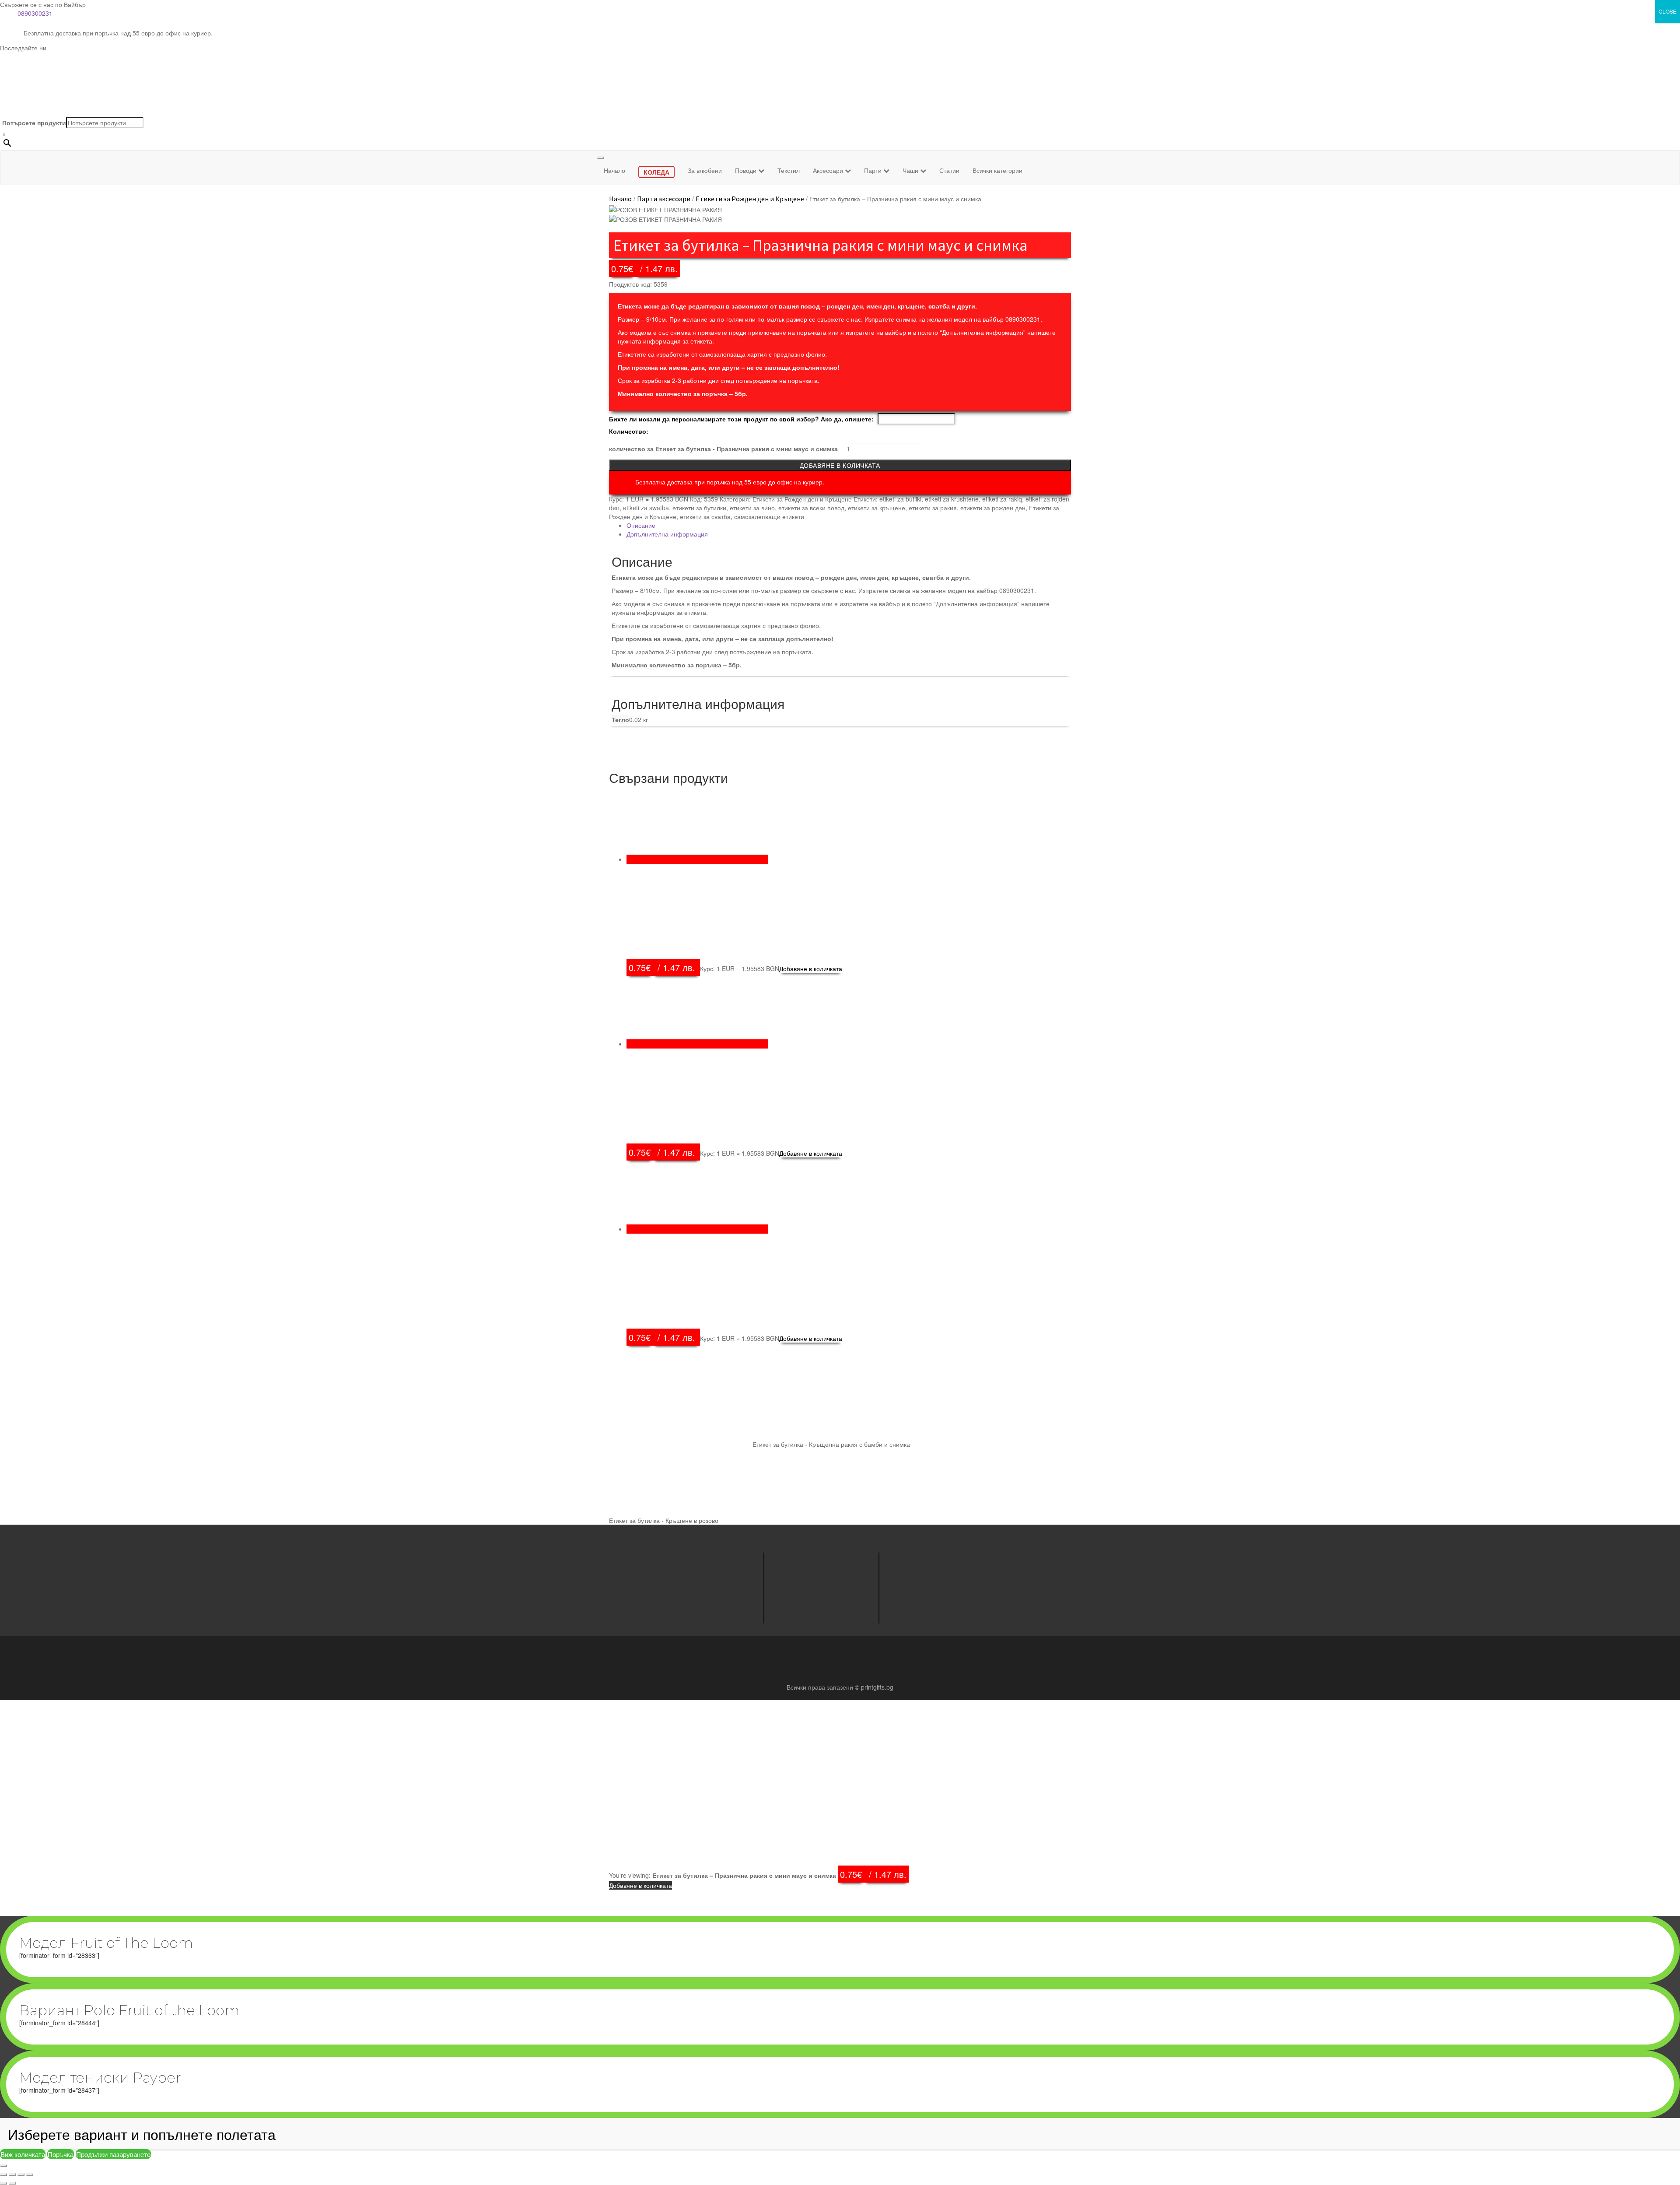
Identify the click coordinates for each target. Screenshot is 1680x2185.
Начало (614, 170)
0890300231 (35, 13)
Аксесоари (829, 170)
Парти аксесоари (664, 199)
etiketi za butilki (900, 499)
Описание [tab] (641, 525)
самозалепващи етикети (769, 516)
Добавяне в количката (840, 465)
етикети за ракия (933, 508)
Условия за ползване (803, 1582)
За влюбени (705, 170)
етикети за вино (752, 508)
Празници (672, 1590)
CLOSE (1668, 11)
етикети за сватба (705, 516)
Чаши (911, 170)
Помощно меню (796, 1573)
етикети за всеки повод (811, 508)
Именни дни (675, 1582)
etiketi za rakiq (1002, 499)
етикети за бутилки (699, 508)
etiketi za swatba (646, 508)
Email (906, 1592)
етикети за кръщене (877, 508)
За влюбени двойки (685, 1564)
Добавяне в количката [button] (811, 968)
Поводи (747, 170)
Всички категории (997, 170)
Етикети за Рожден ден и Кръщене (750, 199)
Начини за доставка (801, 1555)
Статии (949, 170)
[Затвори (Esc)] (30, 2174)
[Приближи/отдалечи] (3, 2174)
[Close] (3, 2166)
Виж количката (23, 2154)
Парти (874, 170)
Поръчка (61, 2154)
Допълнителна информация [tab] (667, 534)
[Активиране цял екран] (12, 2174)
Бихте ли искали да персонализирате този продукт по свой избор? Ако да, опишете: (741, 419)
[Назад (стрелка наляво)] (3, 2183)
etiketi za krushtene (952, 499)
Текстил (789, 170)
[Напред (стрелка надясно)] (12, 2183)
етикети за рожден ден (993, 508)
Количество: (629, 431)
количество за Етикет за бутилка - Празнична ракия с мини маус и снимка (723, 449)
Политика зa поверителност (813, 1564)
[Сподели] (21, 2174)
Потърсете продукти (34, 123)
